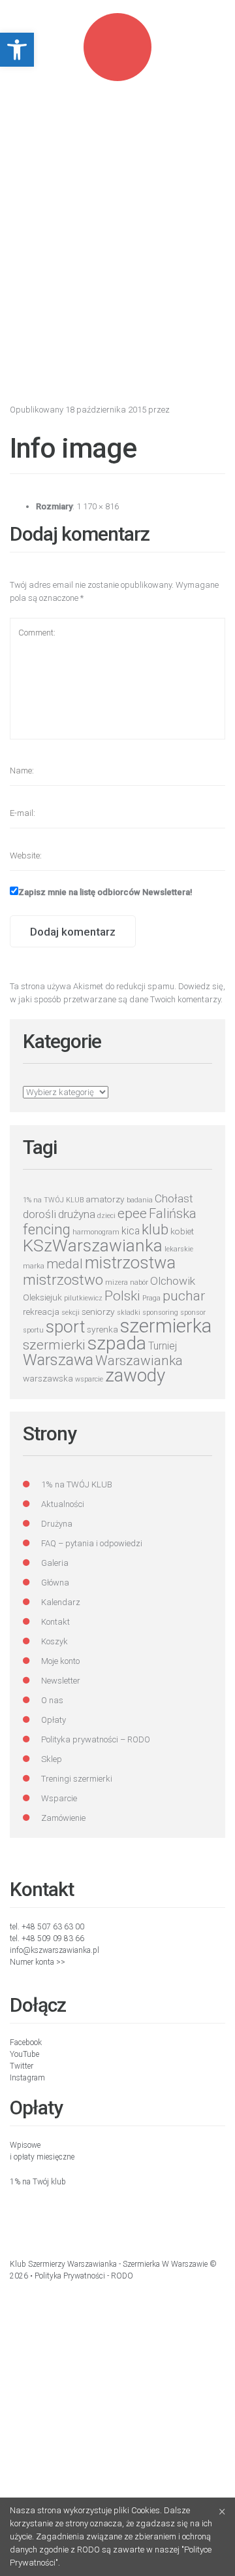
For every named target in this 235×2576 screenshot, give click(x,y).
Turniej (163, 1346)
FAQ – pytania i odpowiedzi (92, 1543)
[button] (17, 50)
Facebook (26, 2042)
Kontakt (55, 1622)
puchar (184, 1296)
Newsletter (61, 1681)
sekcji (70, 1313)
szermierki (54, 1345)
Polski (122, 1296)
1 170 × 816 (98, 506)
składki (129, 1313)
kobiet (182, 1231)
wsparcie (89, 1379)
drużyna (77, 1214)
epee (132, 1213)
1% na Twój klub (38, 2182)
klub (155, 1229)
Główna (55, 1583)
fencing (47, 1229)
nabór (139, 1282)
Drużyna (57, 1524)
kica (131, 1231)
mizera (117, 1282)
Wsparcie (59, 1798)
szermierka (166, 1326)
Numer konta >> (38, 1962)
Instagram (27, 2078)
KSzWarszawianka (93, 1246)
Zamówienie (63, 1818)
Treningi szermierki (77, 1779)
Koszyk (55, 1641)
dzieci (106, 1216)
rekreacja (41, 1312)
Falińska (173, 1214)
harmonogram (96, 1232)
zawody (135, 1375)
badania (140, 1200)
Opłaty (54, 1720)
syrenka (102, 1329)
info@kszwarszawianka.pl (55, 1950)
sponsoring (160, 1313)
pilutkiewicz (83, 1298)
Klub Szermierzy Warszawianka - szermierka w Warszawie (109, 2264)
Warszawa (58, 1360)
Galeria (55, 1563)
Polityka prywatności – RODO (96, 1739)
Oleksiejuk (42, 1297)
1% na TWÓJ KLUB (53, 1200)
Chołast (174, 1198)
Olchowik (173, 1281)
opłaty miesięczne (44, 2157)
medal (65, 1264)
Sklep (52, 1759)
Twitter (22, 2066)
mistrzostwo (63, 1280)
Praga (151, 1298)
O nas (52, 1700)
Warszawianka (139, 1361)
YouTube (24, 2054)
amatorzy (105, 1199)
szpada (117, 1343)
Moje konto (60, 1661)
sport (65, 1327)
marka (34, 1266)
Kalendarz (61, 1602)
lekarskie (179, 1249)
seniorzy (98, 1312)
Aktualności (63, 1504)
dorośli (39, 1214)
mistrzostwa (130, 1263)
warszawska (48, 1378)
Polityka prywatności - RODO (84, 2276)
